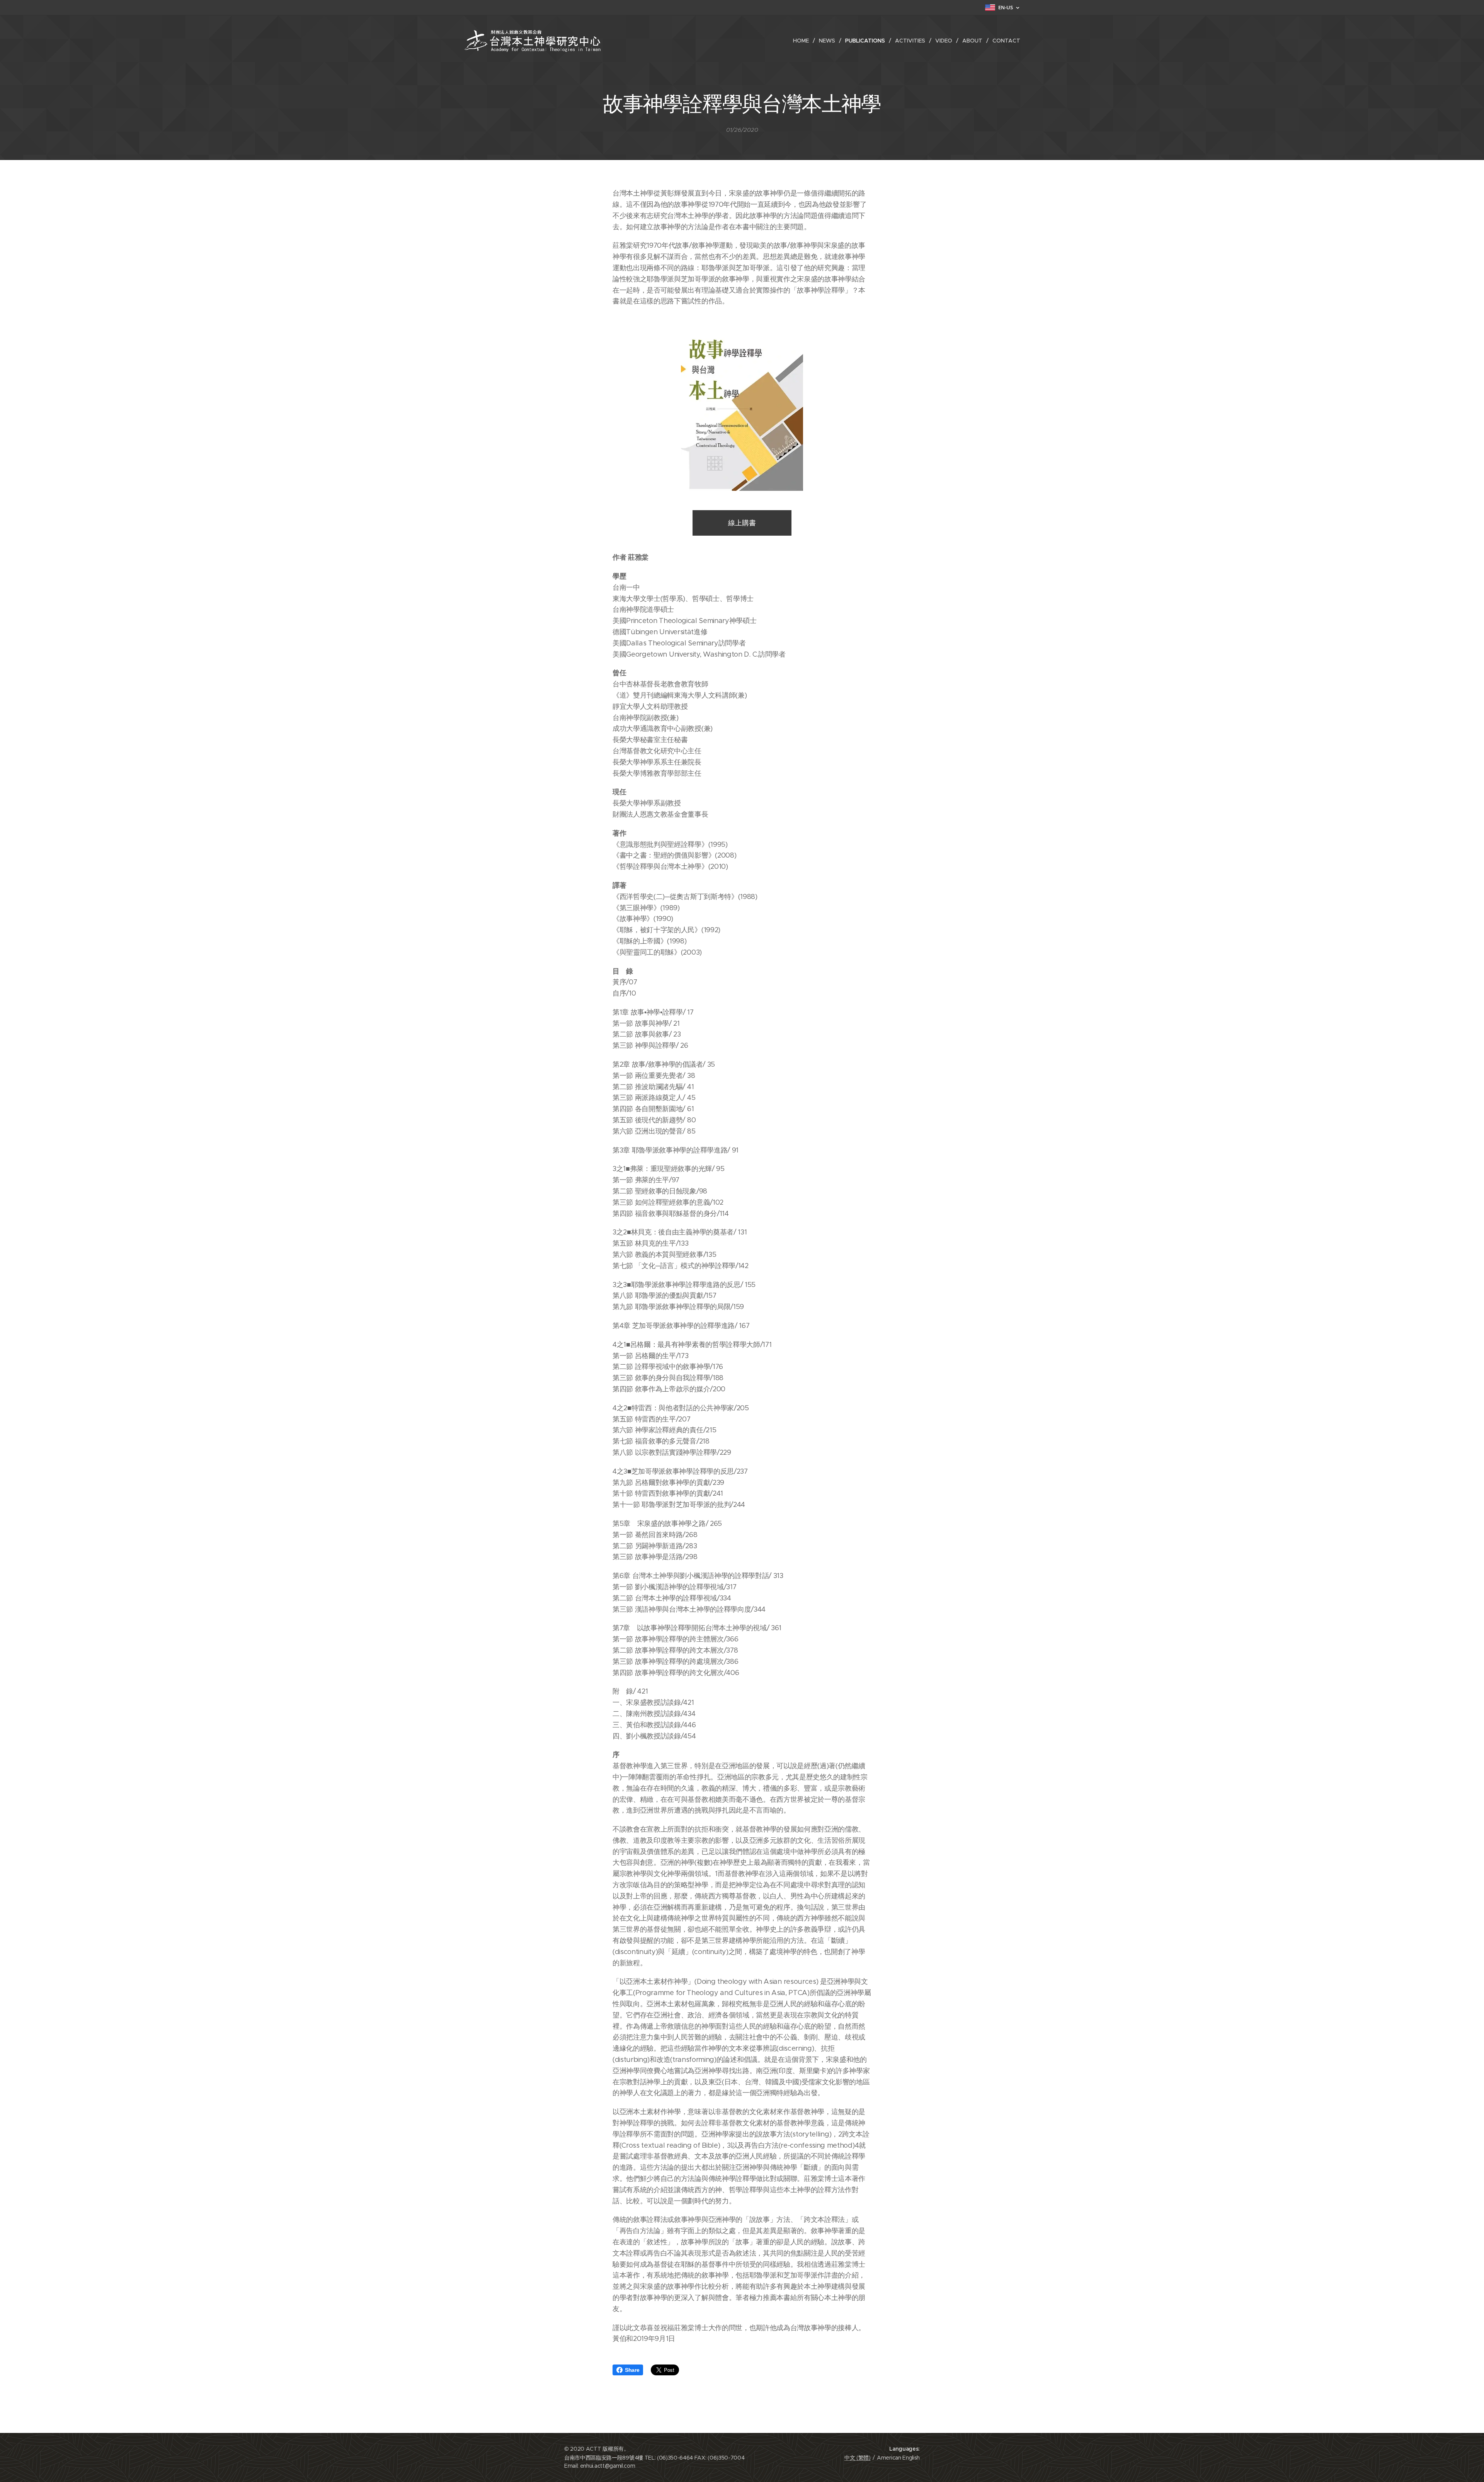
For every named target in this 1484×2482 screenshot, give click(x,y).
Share (632, 2370)
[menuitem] (803, 41)
